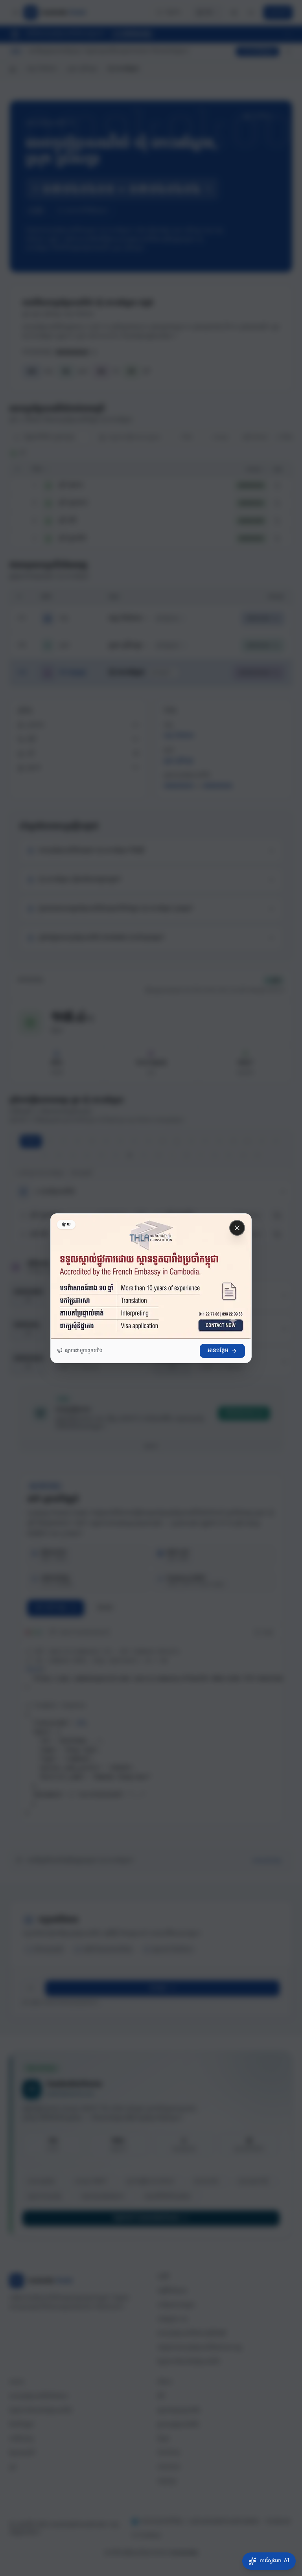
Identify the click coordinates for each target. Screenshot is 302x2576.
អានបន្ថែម (218, 1351)
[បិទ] (237, 1228)
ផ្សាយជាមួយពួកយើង (84, 1351)
